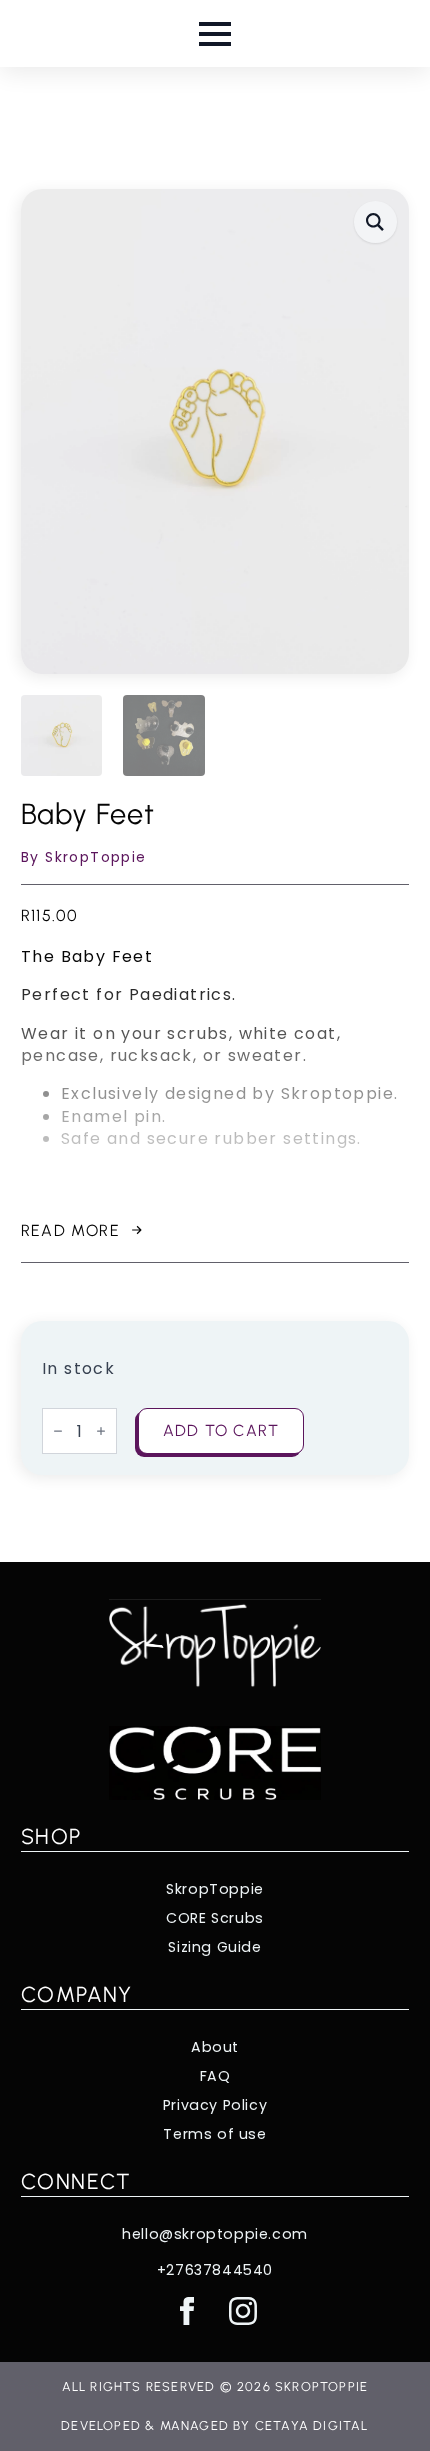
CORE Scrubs (215, 1918)
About (215, 2047)
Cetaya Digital (312, 2425)
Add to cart (221, 1430)
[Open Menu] (215, 34)
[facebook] (187, 2311)
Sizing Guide (214, 1947)
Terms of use (214, 2134)
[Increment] (101, 1431)
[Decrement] (58, 1431)
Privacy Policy (215, 2105)
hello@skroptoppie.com (215, 2234)
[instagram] (243, 2311)
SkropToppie (215, 1889)
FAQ (215, 2076)
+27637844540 (215, 2270)
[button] (375, 222)
